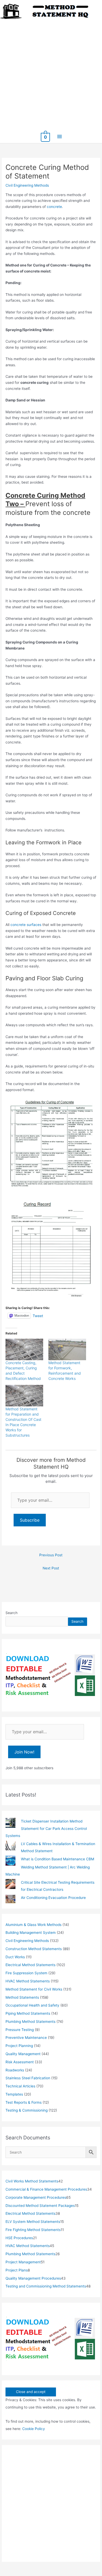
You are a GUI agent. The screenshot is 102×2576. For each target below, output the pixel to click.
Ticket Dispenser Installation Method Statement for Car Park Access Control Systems (46, 1828)
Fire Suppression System (26, 1973)
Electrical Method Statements (30, 1965)
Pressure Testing (20, 2030)
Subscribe (30, 1520)
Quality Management (23, 2054)
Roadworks (15, 2070)
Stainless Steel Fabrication (28, 2078)
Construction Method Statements (34, 1949)
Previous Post (51, 1555)
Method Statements (22, 1997)
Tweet (38, 1316)
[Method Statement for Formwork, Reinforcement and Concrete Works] (67, 1349)
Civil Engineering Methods (27, 185)
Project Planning (19, 2046)
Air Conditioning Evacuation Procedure (53, 1898)
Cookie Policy (34, 2429)
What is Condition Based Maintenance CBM (58, 1859)
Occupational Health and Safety (32, 2005)
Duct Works (15, 1957)
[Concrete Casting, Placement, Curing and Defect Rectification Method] (24, 1349)
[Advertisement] (51, 73)
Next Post (51, 1568)
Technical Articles (20, 2086)
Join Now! (24, 1752)
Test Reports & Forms (24, 2102)
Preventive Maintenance (26, 2038)
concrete (54, 207)
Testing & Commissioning (27, 2110)
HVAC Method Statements (28, 1981)
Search (12, 1613)
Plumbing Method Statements (30, 2022)
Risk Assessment (20, 2062)
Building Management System (31, 1933)
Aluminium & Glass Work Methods (33, 1925)
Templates (14, 2094)
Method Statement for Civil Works (34, 1989)
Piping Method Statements (28, 2013)
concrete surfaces (26, 925)
